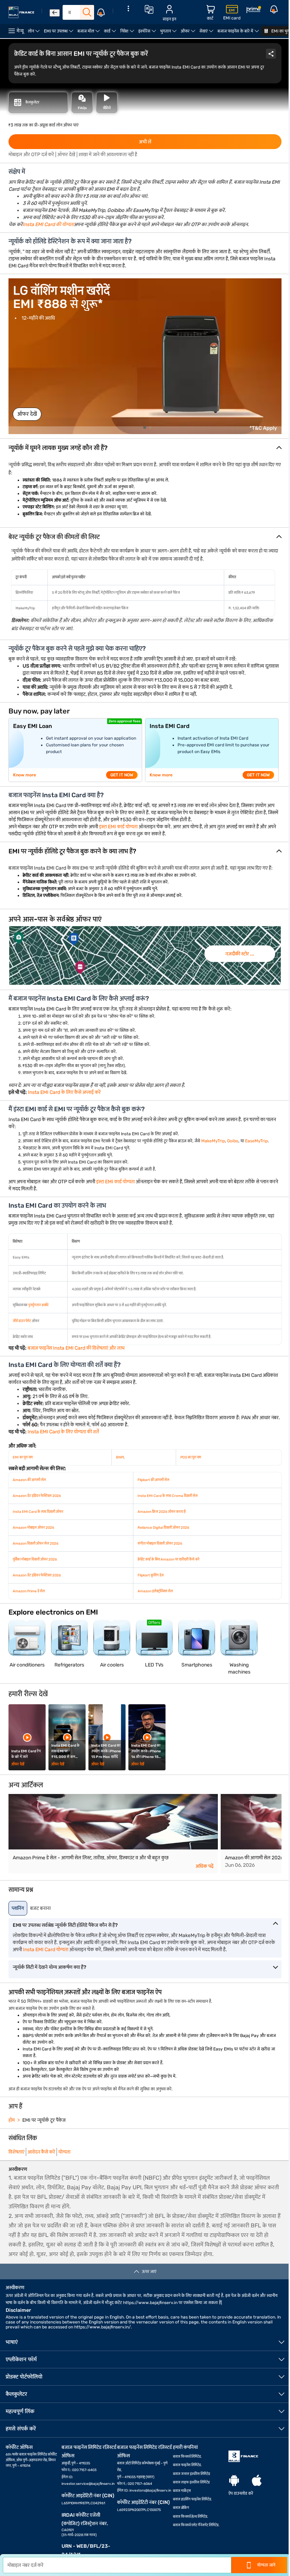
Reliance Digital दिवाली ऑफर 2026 (163, 1528)
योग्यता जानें (266, 2565)
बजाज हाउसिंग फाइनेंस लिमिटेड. (193, 2499)
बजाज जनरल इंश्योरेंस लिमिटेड (192, 2474)
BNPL (121, 1457)
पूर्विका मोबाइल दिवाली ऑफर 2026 (35, 1559)
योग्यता (64, 2152)
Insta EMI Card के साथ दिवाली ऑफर (38, 1512)
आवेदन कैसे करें (41, 2152)
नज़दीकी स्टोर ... (240, 954)
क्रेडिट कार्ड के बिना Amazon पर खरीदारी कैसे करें (169, 1559)
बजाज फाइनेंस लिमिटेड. (187, 2465)
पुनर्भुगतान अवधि (38, 1305)
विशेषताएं (16, 2152)
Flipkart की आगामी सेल (153, 1480)
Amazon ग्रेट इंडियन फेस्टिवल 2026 (37, 1496)
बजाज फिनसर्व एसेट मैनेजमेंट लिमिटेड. (196, 2525)
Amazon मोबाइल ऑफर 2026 (33, 1528)
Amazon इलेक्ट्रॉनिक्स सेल (155, 1591)
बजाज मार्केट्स (182, 2491)
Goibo (233, 1141)
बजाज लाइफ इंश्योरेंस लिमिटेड (191, 2482)
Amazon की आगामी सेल (29, 1480)
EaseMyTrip (256, 1141)
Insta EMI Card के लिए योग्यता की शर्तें (63, 1432)
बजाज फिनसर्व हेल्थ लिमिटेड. (191, 2517)
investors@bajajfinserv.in (150, 2491)
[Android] (234, 2481)
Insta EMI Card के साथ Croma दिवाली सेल (168, 1496)
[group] (145, 955)
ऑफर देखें (27, 414)
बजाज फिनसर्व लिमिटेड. (187, 2457)
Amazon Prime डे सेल (29, 1591)
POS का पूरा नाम (191, 1457)
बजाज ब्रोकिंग (181, 2508)
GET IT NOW (122, 775)
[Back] (55, 13)
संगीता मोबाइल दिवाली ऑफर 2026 (160, 1544)
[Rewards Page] (254, 11)
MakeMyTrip (213, 1141)
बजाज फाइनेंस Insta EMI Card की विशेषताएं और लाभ (76, 1348)
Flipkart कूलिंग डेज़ (151, 1575)
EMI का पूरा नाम (23, 1457)
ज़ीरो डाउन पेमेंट (22, 1321)
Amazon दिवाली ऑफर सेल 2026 (36, 1544)
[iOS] (257, 2481)
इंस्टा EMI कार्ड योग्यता (118, 827)
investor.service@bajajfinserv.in (88, 2484)
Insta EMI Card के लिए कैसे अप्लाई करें (64, 1092)
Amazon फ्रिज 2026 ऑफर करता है (162, 1512)
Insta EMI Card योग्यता (46, 1950)
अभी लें (145, 142)
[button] (145, 448)
